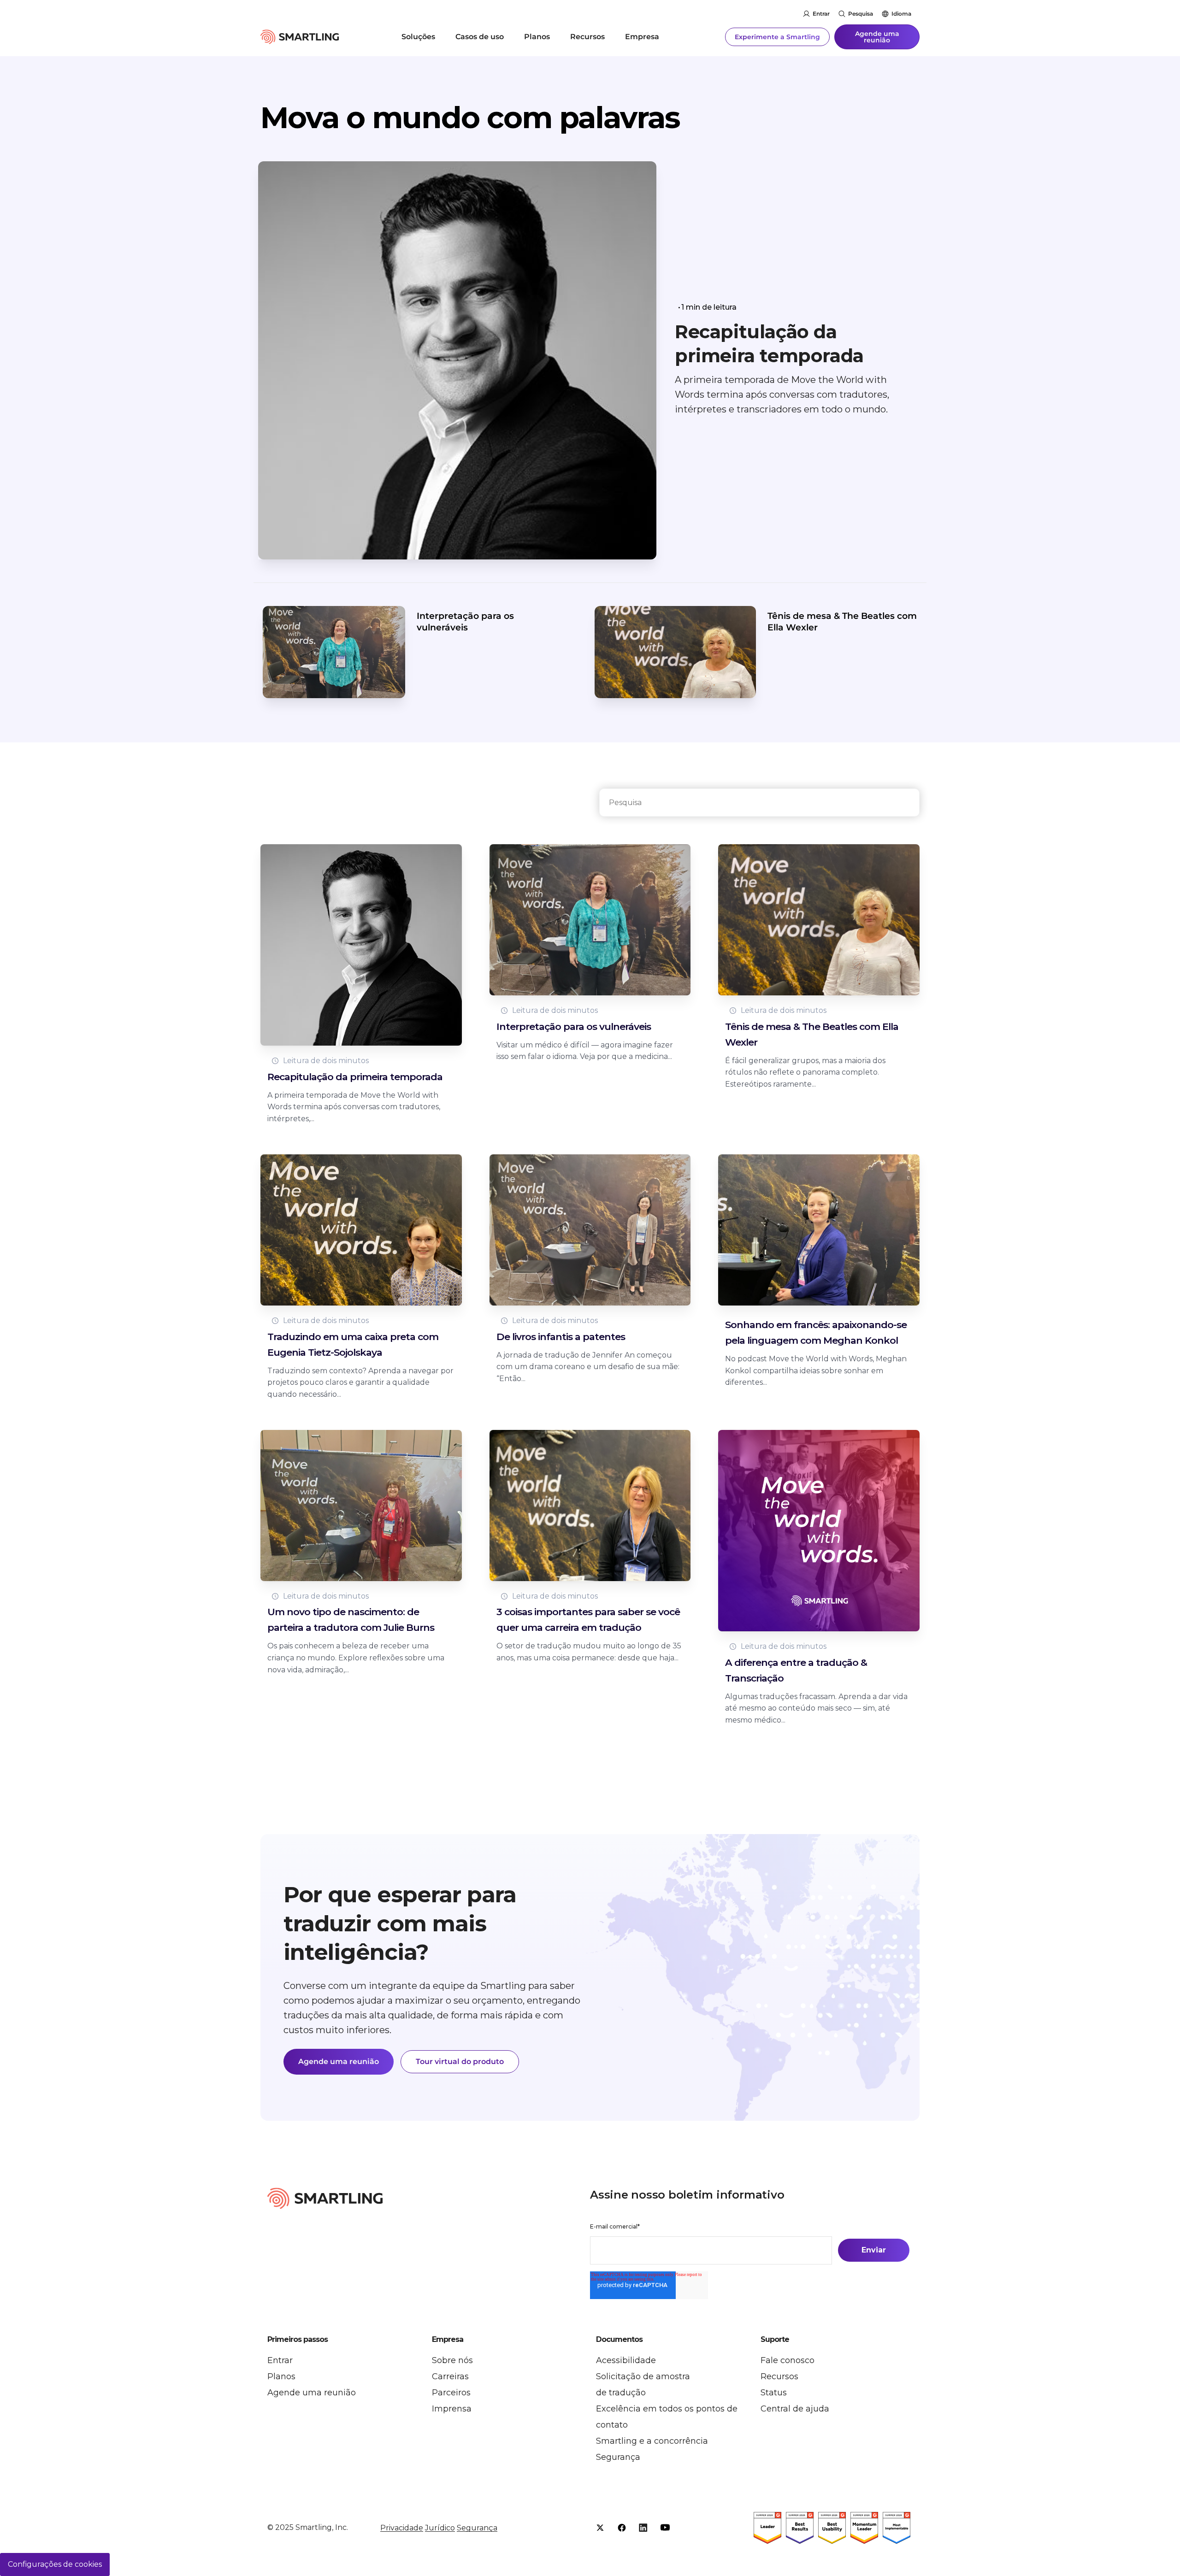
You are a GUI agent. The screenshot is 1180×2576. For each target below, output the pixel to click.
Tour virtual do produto (460, 2061)
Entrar (821, 14)
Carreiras (450, 2376)
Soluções (418, 37)
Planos (537, 37)
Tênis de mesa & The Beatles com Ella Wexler (842, 622)
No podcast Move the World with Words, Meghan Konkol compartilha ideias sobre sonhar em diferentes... (816, 1370)
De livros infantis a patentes (561, 1337)
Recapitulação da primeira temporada (769, 344)
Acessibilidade (626, 2360)
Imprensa (452, 2409)
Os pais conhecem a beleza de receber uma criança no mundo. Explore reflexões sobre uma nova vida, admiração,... (356, 1658)
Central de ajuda (795, 2409)
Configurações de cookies (55, 2564)
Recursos (587, 37)
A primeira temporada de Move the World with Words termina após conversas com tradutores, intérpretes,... (354, 1107)
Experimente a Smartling (777, 37)
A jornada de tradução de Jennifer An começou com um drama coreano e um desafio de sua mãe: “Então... (588, 1367)
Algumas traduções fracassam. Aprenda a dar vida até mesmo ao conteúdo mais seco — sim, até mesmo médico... (816, 1708)
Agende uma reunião (877, 37)
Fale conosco (788, 2360)
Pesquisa (861, 14)
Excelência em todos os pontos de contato (667, 2417)
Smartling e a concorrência (652, 2441)
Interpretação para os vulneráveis (465, 622)
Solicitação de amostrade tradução (643, 2385)
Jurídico (440, 2528)
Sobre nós (452, 2360)
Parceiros (451, 2393)
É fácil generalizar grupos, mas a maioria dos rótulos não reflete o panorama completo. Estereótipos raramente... (805, 1072)
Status (774, 2393)
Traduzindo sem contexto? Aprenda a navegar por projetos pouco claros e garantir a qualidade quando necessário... (360, 1382)
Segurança (618, 2457)
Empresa (642, 37)
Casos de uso (480, 37)
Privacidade (402, 2528)
